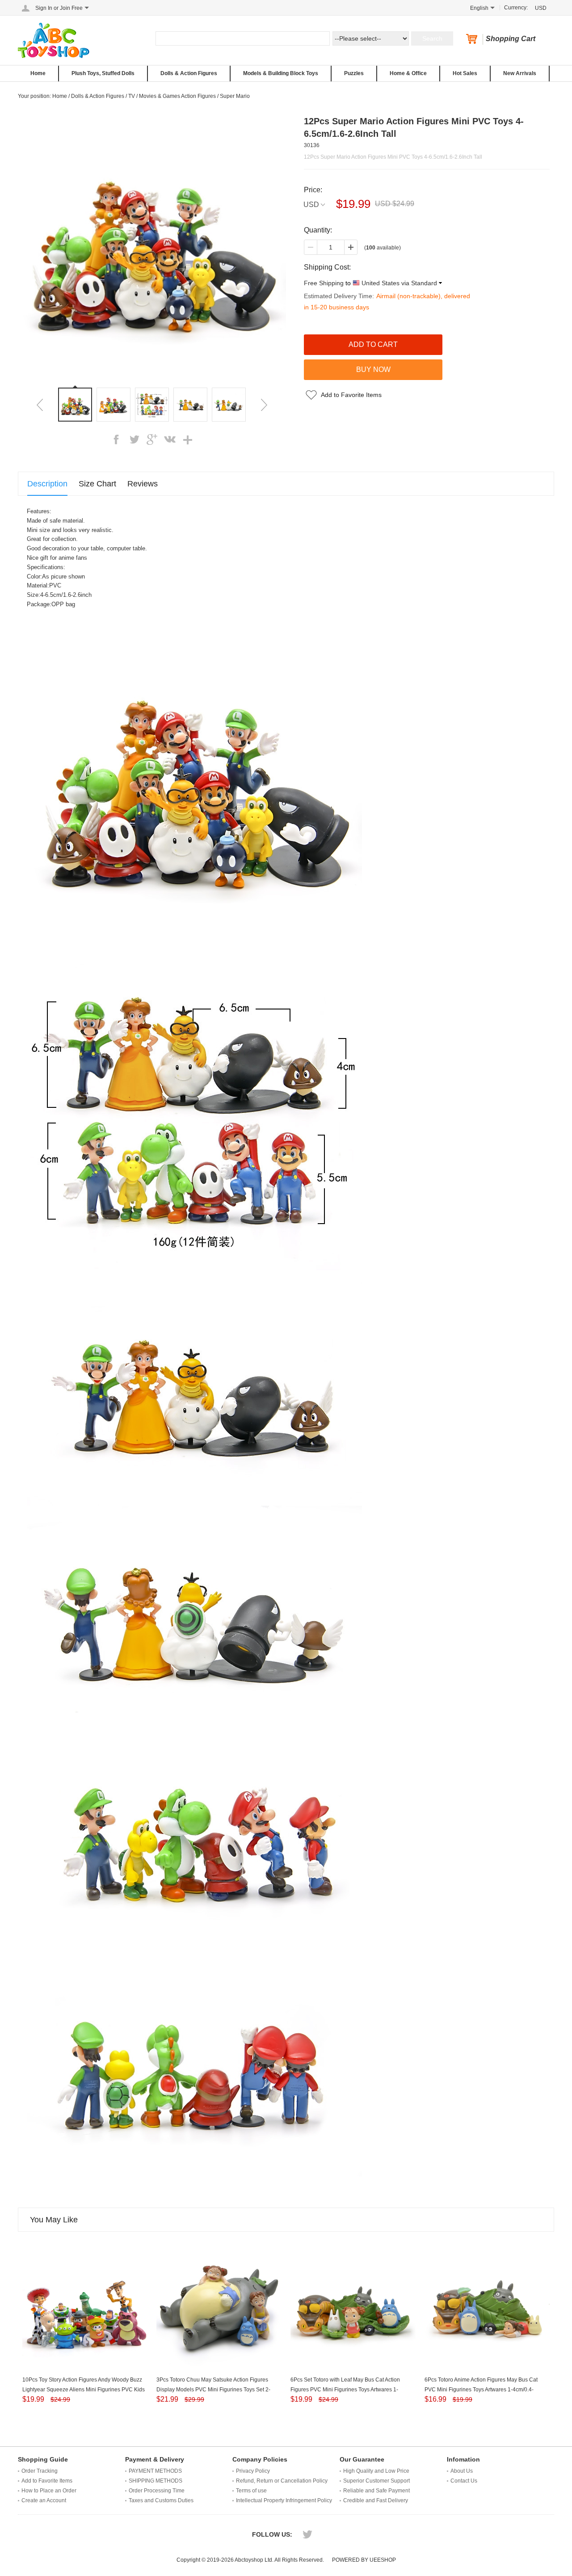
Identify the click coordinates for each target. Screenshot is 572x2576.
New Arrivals (520, 73)
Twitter (307, 2534)
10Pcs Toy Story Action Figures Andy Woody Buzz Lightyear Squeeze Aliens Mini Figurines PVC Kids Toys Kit (84, 2390)
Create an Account (44, 2500)
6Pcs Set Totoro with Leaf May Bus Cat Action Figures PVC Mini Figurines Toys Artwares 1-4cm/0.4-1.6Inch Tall (345, 2390)
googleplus (152, 439)
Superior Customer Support (376, 2481)
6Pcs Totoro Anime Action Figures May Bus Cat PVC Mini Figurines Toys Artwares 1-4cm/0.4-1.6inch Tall (481, 2390)
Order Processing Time (157, 2491)
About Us (462, 2471)
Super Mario (235, 96)
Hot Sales (465, 73)
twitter (134, 439)
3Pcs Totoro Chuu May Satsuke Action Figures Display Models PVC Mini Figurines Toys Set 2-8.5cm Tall (213, 2390)
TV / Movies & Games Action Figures (172, 96)
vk (170, 439)
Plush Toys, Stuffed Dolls (103, 73)
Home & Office (408, 73)
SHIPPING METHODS (156, 2481)
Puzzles (354, 73)
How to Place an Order (49, 2491)
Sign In (44, 8)
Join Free (71, 8)
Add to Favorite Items (351, 395)
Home (38, 73)
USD (311, 205)
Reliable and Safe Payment (376, 2491)
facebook (116, 439)
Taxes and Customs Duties (161, 2500)
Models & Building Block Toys (281, 73)
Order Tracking (40, 2471)
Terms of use (251, 2491)
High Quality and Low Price (376, 2471)
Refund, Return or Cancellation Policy (282, 2481)
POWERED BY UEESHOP (364, 2560)
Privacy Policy (253, 2471)
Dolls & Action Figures (189, 73)
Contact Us (464, 2481)
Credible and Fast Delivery (376, 2500)
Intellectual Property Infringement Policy (284, 2500)
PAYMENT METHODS (155, 2471)
